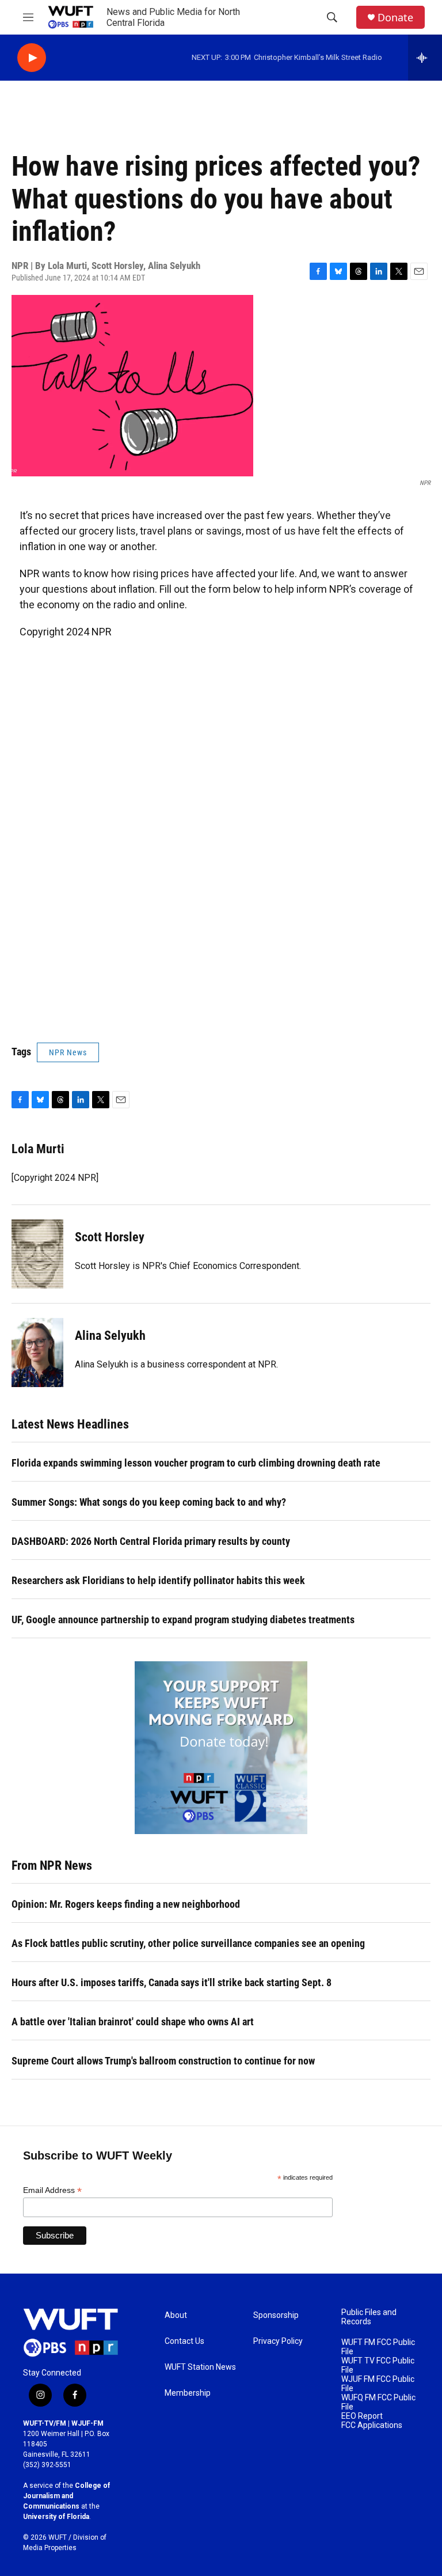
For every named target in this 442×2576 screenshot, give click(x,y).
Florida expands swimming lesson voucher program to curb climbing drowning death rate (196, 1463)
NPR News (68, 1052)
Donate (395, 18)
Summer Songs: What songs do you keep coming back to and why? (149, 1502)
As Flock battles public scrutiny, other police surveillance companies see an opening (188, 1943)
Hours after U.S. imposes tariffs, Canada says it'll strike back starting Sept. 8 (172, 1982)
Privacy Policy (278, 2341)
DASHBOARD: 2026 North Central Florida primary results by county (151, 1541)
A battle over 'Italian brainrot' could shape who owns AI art (133, 2022)
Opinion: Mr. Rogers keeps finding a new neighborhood (126, 1904)
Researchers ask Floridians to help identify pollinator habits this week (158, 1580)
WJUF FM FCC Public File (378, 2384)
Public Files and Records (369, 2317)
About (176, 2315)
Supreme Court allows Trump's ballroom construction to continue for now (163, 2061)
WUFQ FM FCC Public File (378, 2402)
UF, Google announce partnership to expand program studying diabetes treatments (183, 1620)
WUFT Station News (200, 2367)
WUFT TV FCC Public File (378, 2365)
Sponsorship (276, 2315)
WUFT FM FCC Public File (378, 2347)
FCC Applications (372, 2425)
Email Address (52, 2190)
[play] (32, 58)
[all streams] (425, 58)
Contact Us (184, 2341)
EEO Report (362, 2416)
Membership (188, 2393)
